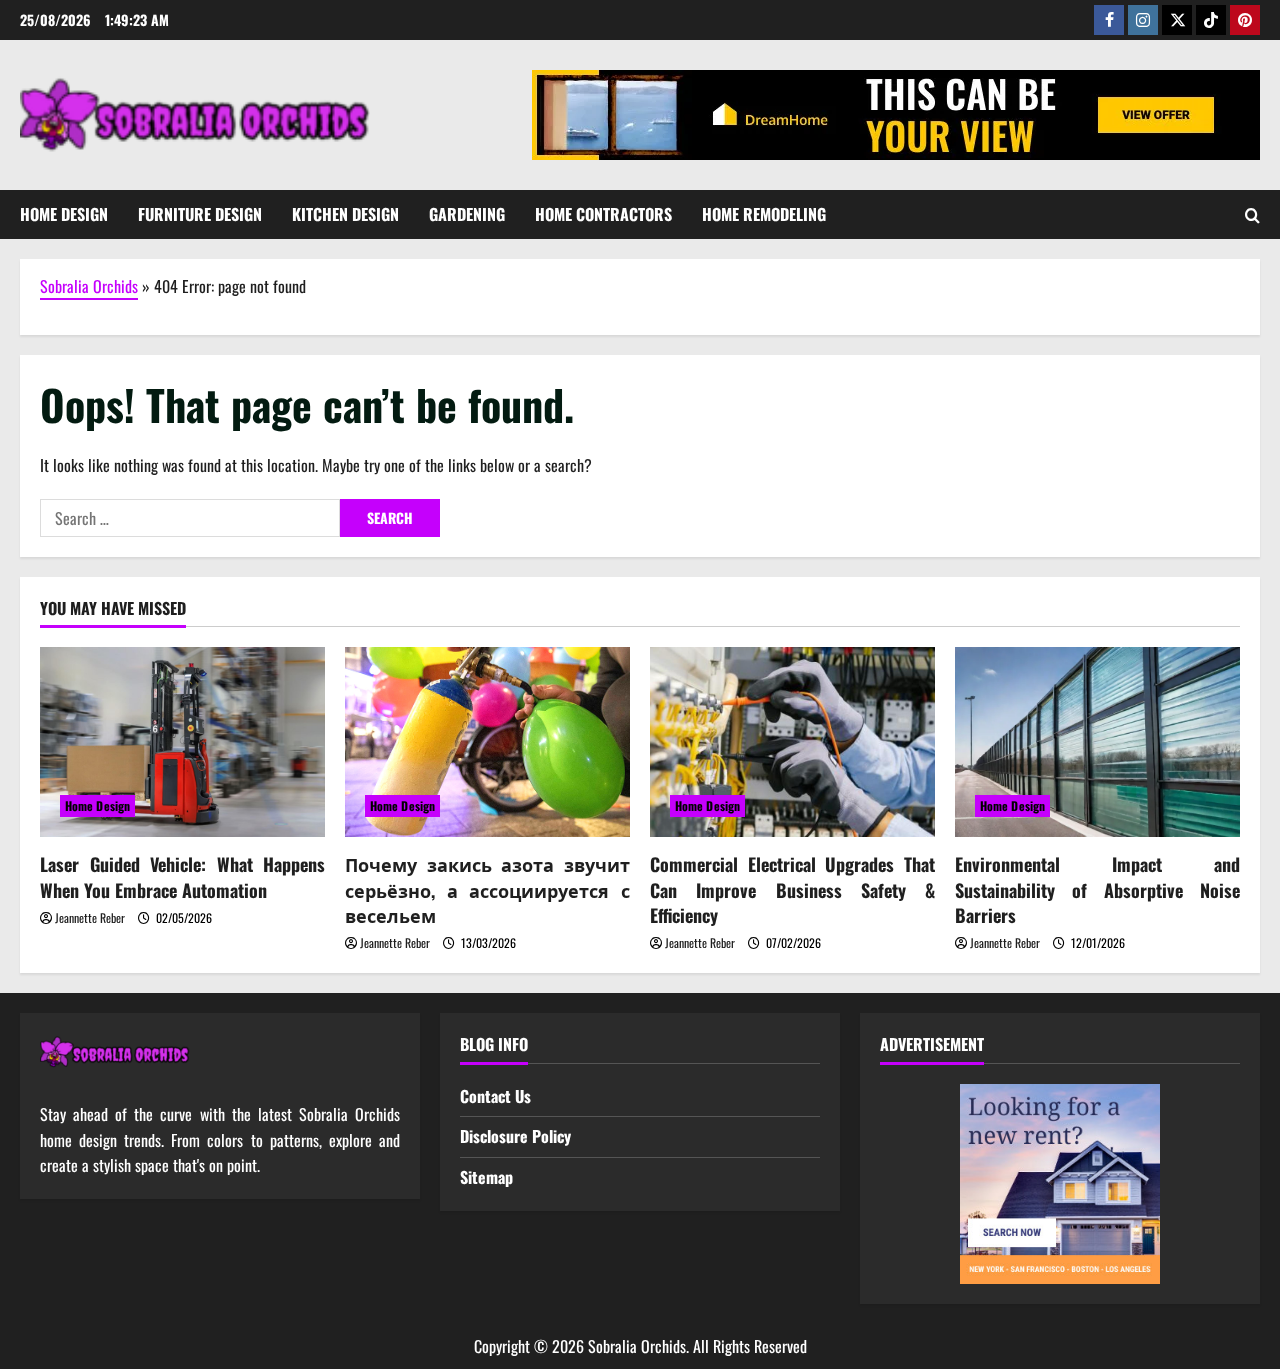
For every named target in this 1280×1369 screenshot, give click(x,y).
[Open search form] (1252, 215)
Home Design (64, 214)
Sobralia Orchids (89, 286)
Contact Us (495, 1096)
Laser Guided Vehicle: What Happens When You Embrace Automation (182, 876)
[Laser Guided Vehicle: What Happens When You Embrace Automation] (182, 742)
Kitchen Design (345, 214)
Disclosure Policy (515, 1136)
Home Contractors (603, 214)
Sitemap (486, 1177)
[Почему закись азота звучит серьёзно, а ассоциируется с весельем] (487, 742)
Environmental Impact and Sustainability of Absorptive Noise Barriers (1097, 889)
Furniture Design (200, 214)
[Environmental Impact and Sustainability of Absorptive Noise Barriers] (1097, 742)
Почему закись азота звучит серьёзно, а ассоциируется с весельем (487, 889)
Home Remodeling (764, 214)
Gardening (467, 214)
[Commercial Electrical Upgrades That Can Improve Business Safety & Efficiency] (792, 742)
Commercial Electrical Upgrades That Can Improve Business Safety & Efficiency (792, 889)
